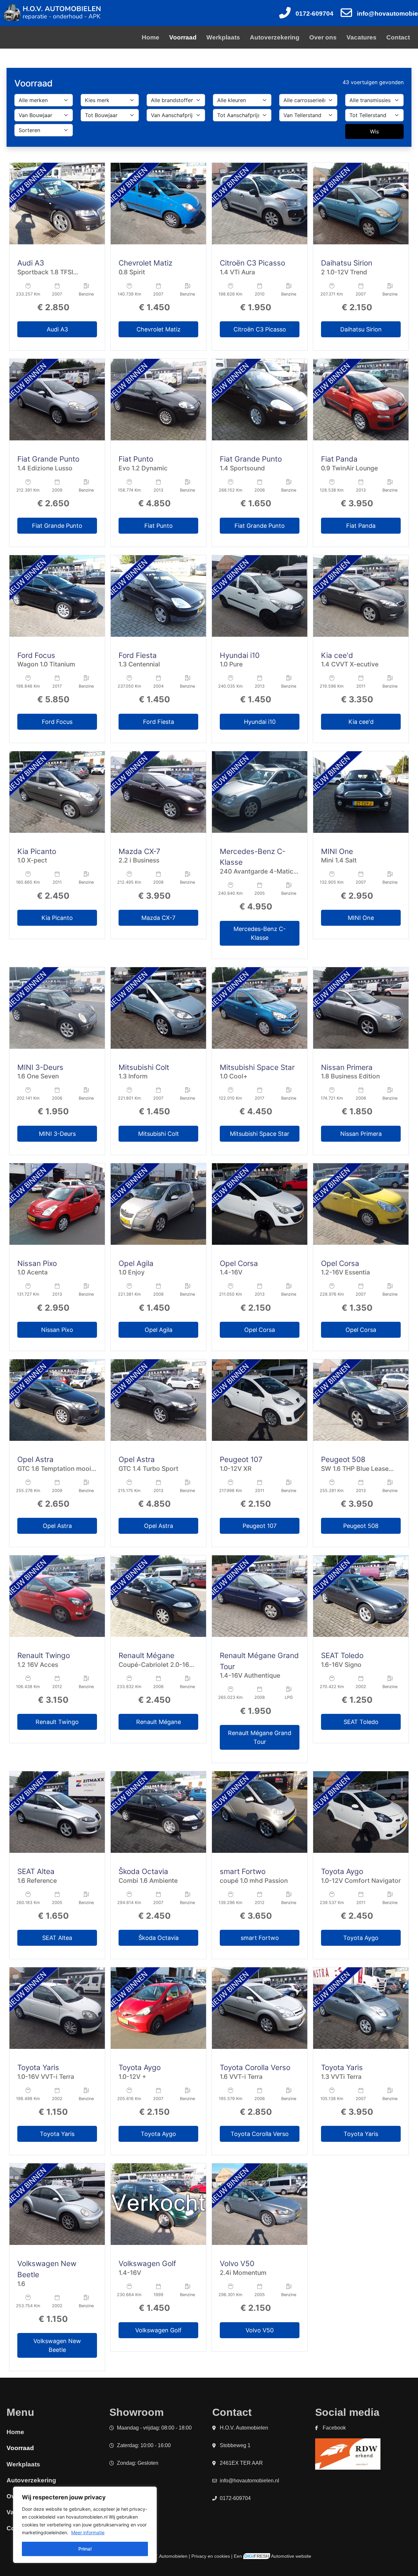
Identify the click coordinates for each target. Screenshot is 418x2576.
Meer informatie (88, 2532)
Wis (374, 131)
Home (151, 37)
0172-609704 (314, 14)
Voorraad (183, 37)
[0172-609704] (285, 13)
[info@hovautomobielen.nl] (346, 13)
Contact (398, 37)
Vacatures (362, 37)
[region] (85, 2525)
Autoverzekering (275, 37)
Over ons (323, 37)
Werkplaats (223, 37)
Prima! (85, 2549)
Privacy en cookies (211, 2556)
